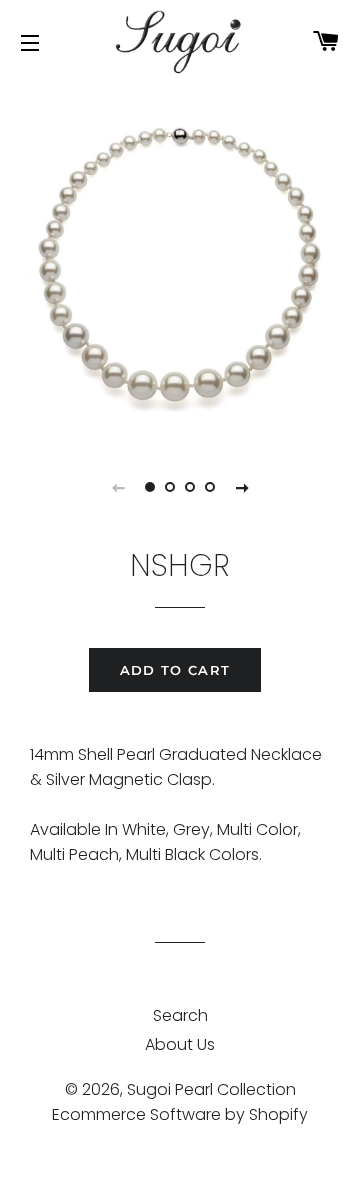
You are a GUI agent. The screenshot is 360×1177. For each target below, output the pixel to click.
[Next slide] (242, 487)
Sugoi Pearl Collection (211, 1089)
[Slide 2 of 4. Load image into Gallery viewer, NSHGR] (170, 487)
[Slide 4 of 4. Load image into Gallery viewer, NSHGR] (210, 487)
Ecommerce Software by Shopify (180, 1114)
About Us (180, 1044)
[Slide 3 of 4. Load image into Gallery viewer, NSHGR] (190, 487)
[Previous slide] (118, 487)
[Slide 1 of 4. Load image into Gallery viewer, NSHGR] (150, 487)
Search (180, 1015)
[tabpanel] (180, 260)
